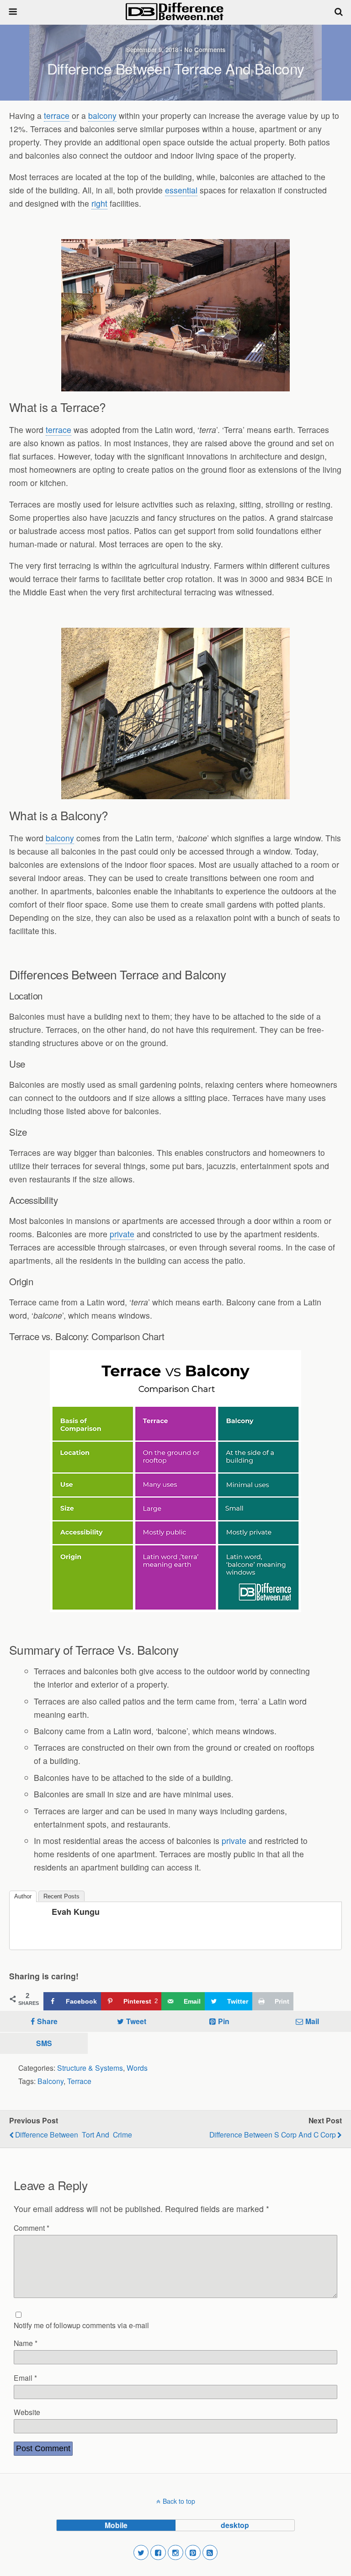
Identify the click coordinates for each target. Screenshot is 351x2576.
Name (26, 2343)
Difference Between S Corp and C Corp (273, 2134)
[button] (141, 2553)
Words (137, 2068)
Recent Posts (61, 1896)
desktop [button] (235, 2525)
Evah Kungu (76, 1912)
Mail (312, 2021)
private (122, 1234)
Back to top (179, 2501)
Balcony (51, 2081)
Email (25, 2378)
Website (27, 2412)
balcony (102, 115)
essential (181, 190)
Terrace (79, 2081)
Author (23, 1896)
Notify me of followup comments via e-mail (81, 2325)
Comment (32, 2228)
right (99, 203)
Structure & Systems (90, 2068)
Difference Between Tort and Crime (74, 2134)
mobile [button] (116, 2525)
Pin (224, 2021)
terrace (57, 115)
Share (47, 2021)
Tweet (136, 2021)
